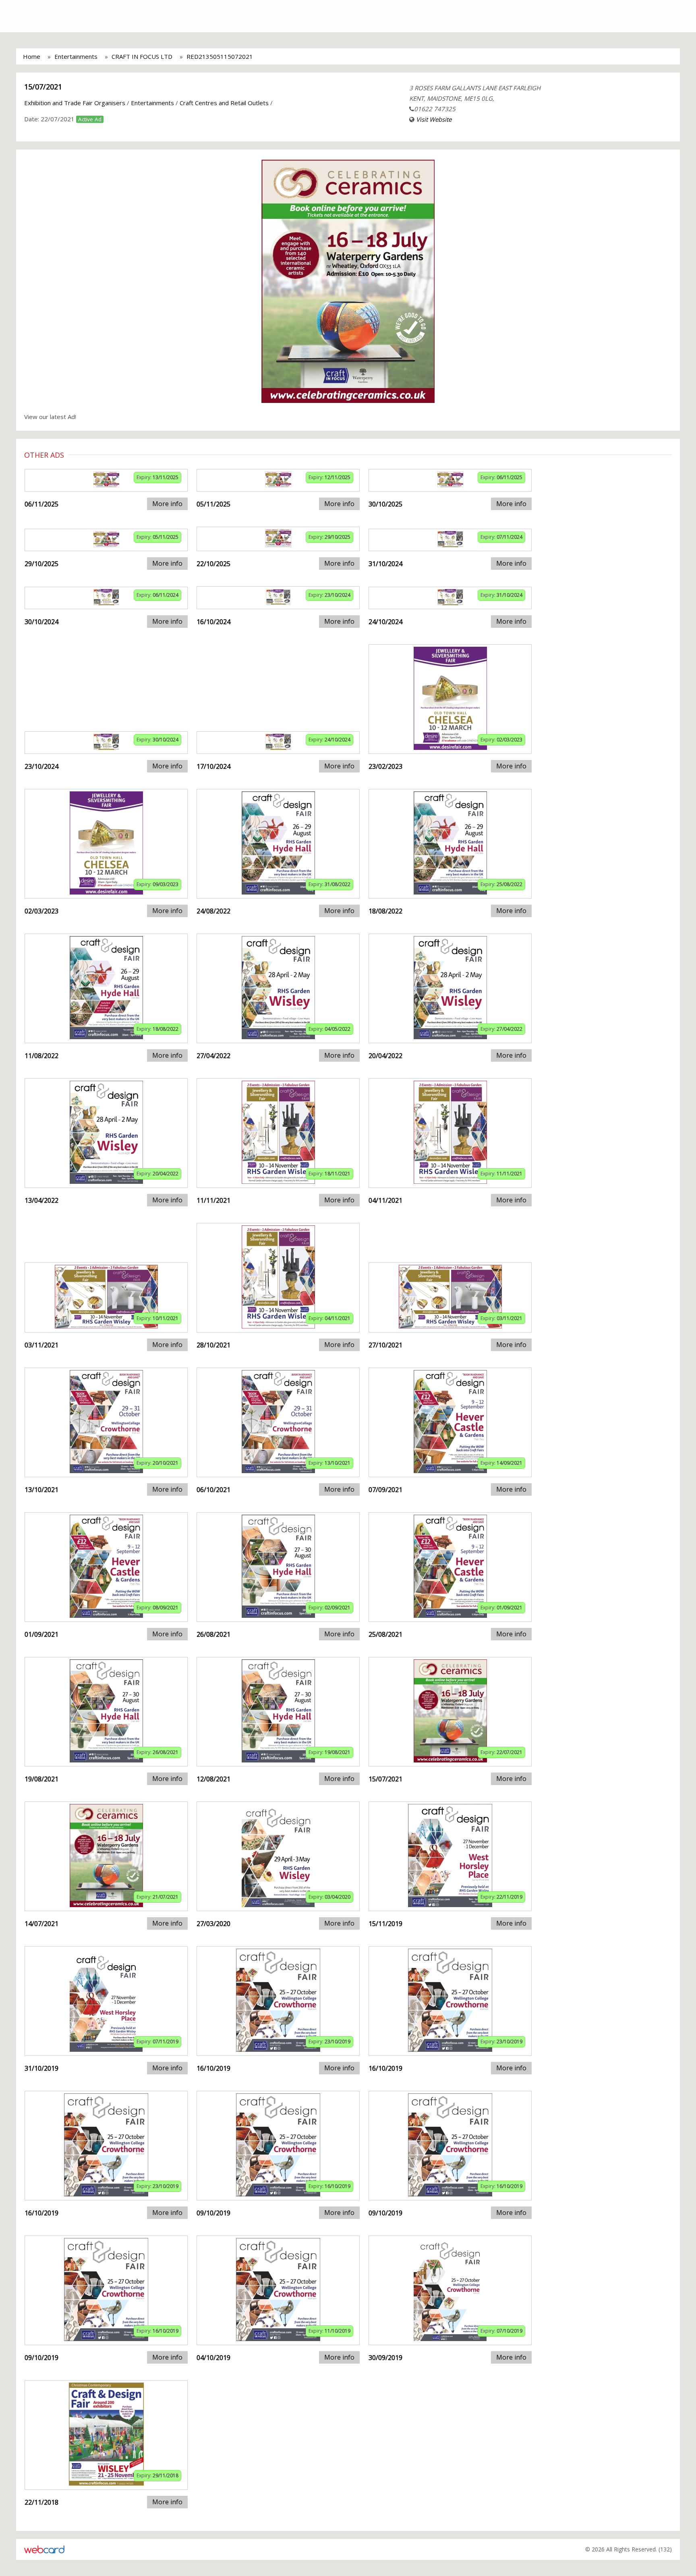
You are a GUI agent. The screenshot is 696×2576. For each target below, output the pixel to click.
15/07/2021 (43, 87)
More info (167, 504)
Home (32, 56)
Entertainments (76, 56)
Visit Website (434, 119)
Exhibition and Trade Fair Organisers (75, 103)
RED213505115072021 (220, 56)
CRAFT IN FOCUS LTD (142, 56)
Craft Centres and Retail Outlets (224, 103)
